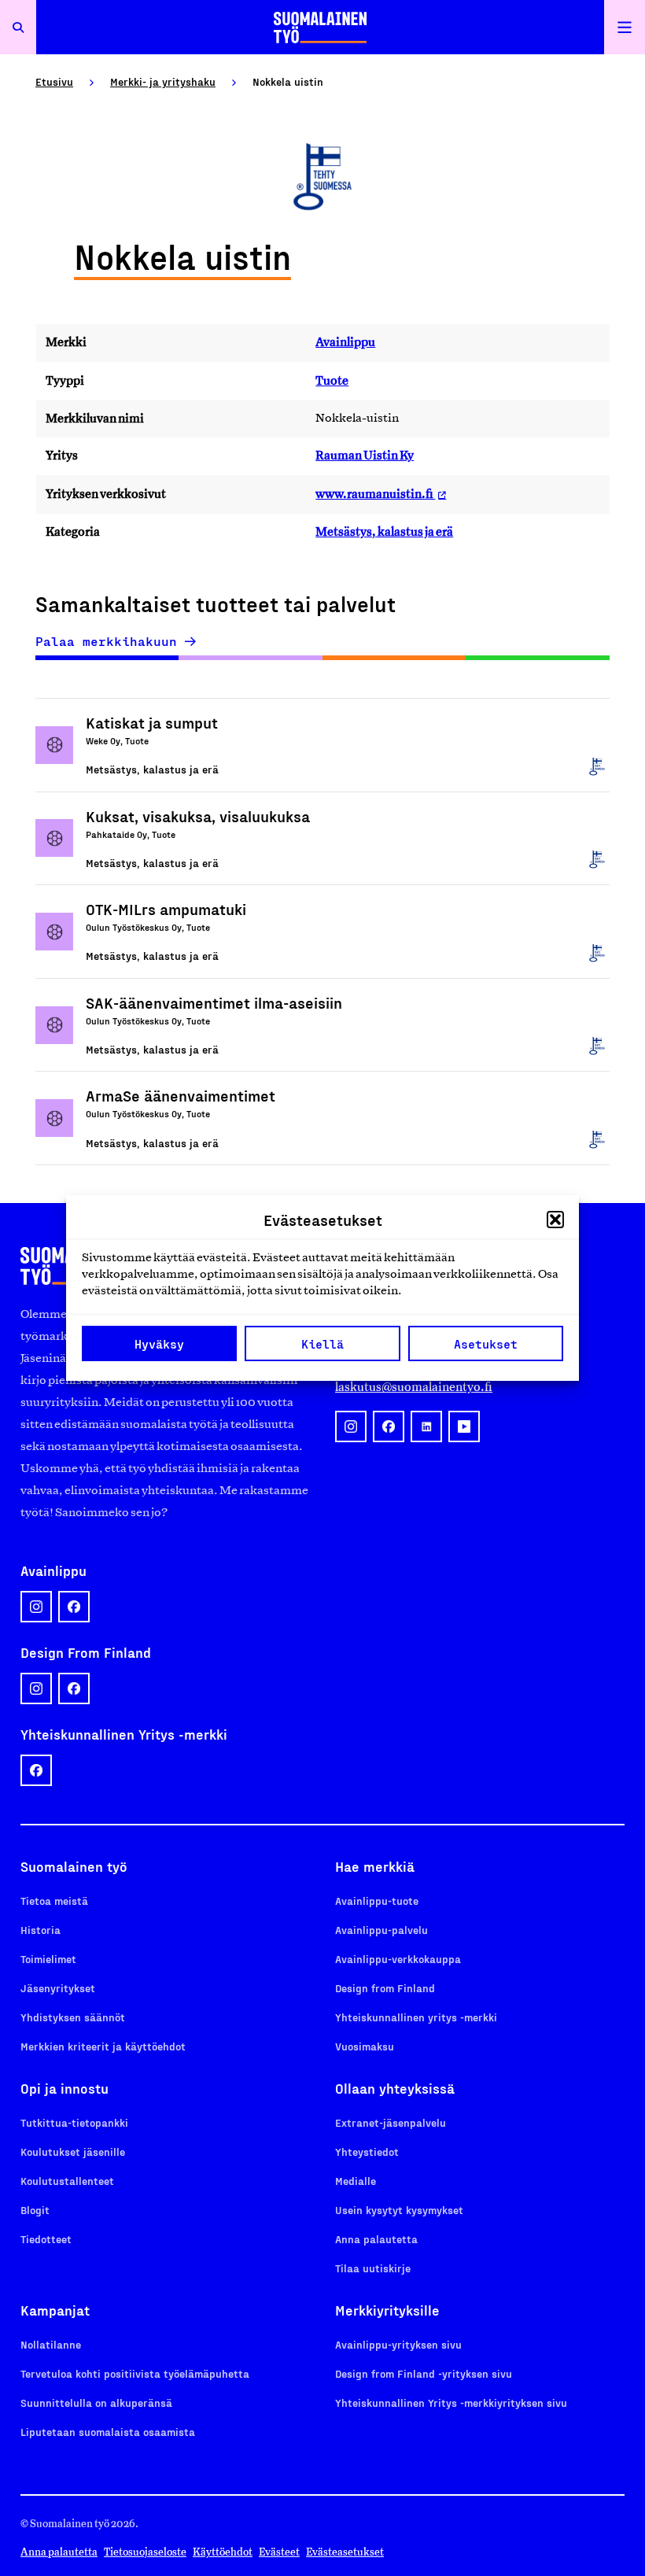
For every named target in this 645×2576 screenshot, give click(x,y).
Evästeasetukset (345, 2552)
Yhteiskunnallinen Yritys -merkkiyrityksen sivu (451, 2403)
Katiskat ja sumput (152, 722)
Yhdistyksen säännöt (73, 2017)
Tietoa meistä (54, 1901)
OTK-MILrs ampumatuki (166, 909)
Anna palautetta (376, 2239)
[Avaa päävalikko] (625, 27)
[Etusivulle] (320, 27)
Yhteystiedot (367, 2152)
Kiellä (322, 1344)
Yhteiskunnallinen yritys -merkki (416, 2017)
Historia (41, 1930)
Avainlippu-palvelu (381, 1930)
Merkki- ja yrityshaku (163, 81)
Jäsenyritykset (58, 1988)
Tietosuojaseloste (145, 2552)
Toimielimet (48, 1959)
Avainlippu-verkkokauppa (398, 1959)
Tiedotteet (46, 2239)
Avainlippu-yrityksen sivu (398, 2344)
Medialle (356, 2181)
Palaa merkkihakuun (106, 641)
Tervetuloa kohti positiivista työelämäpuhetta (135, 2373)
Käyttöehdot (223, 2552)
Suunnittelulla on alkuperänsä (96, 2403)
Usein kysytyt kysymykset (399, 2210)
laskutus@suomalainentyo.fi (414, 1387)
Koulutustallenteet (67, 2181)
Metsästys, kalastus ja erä (384, 531)
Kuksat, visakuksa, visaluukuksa (198, 816)
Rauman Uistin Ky (365, 455)
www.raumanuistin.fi (375, 494)
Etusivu (54, 81)
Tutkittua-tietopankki (74, 2122)
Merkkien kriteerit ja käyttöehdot (103, 2046)
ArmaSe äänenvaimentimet (181, 1095)
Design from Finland (385, 1988)
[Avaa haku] (18, 27)
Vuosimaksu (365, 2046)
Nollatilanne (51, 2344)
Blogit (35, 2210)
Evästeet (279, 2552)
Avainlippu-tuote (377, 1901)
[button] (555, 1220)
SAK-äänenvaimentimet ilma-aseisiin (214, 1002)
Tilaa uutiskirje (373, 2268)
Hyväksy (159, 1344)
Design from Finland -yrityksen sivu (424, 2373)
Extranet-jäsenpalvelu (391, 2122)
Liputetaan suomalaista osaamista (108, 2432)
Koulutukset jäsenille (73, 2152)
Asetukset (486, 1344)
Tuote (332, 380)
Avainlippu (345, 342)
